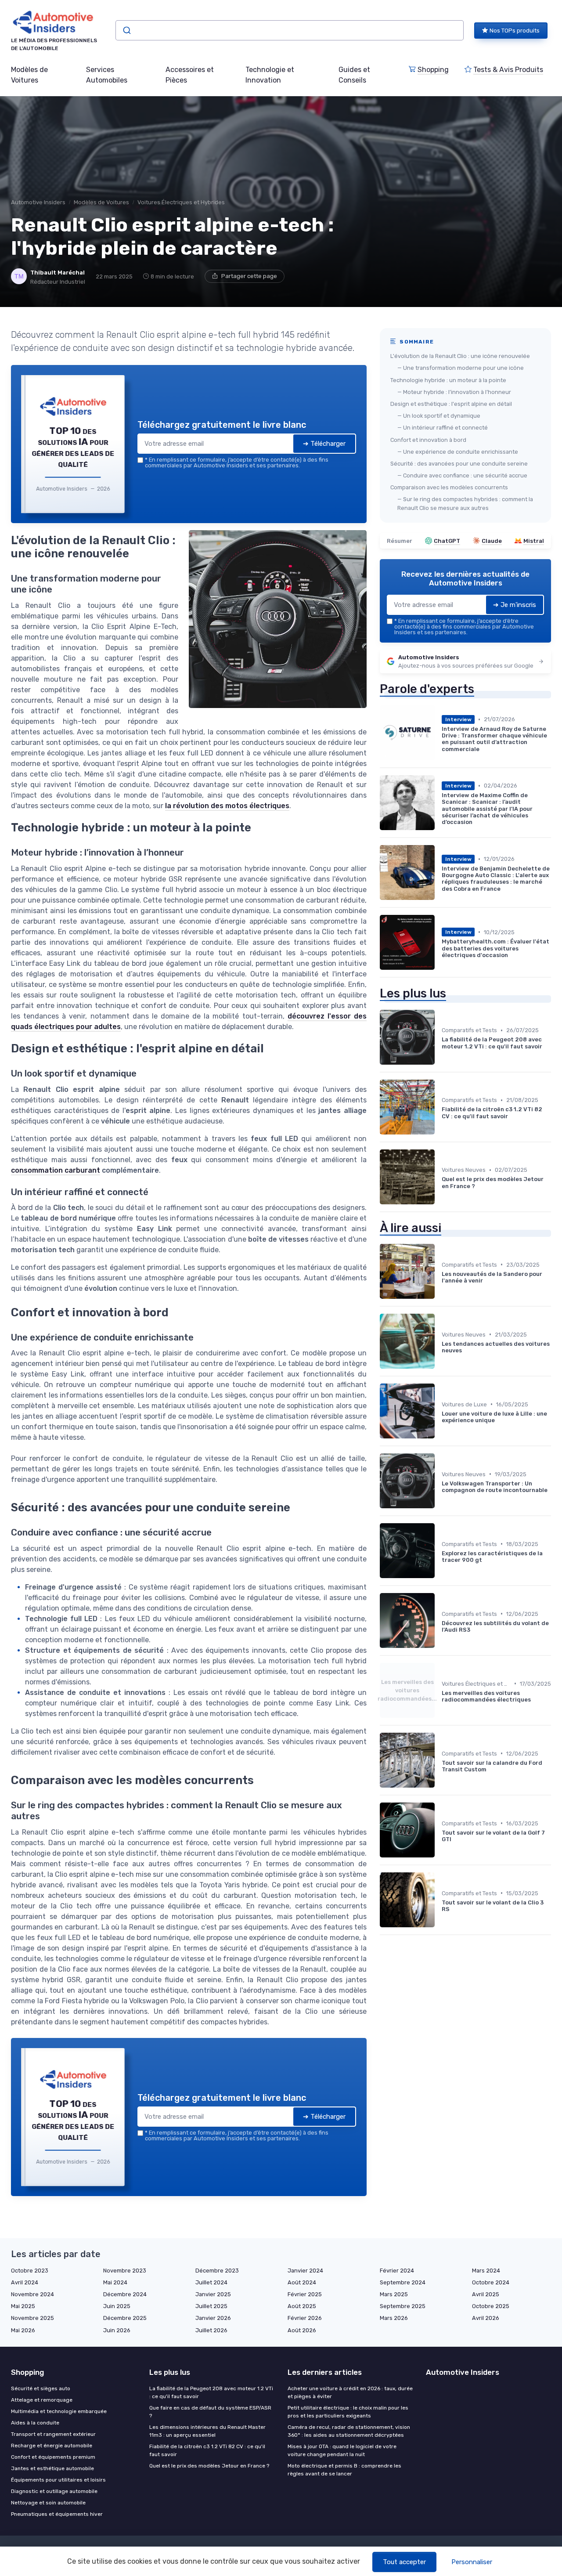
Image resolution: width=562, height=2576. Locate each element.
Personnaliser (472, 2562)
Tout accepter (404, 2562)
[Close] (440, 1223)
